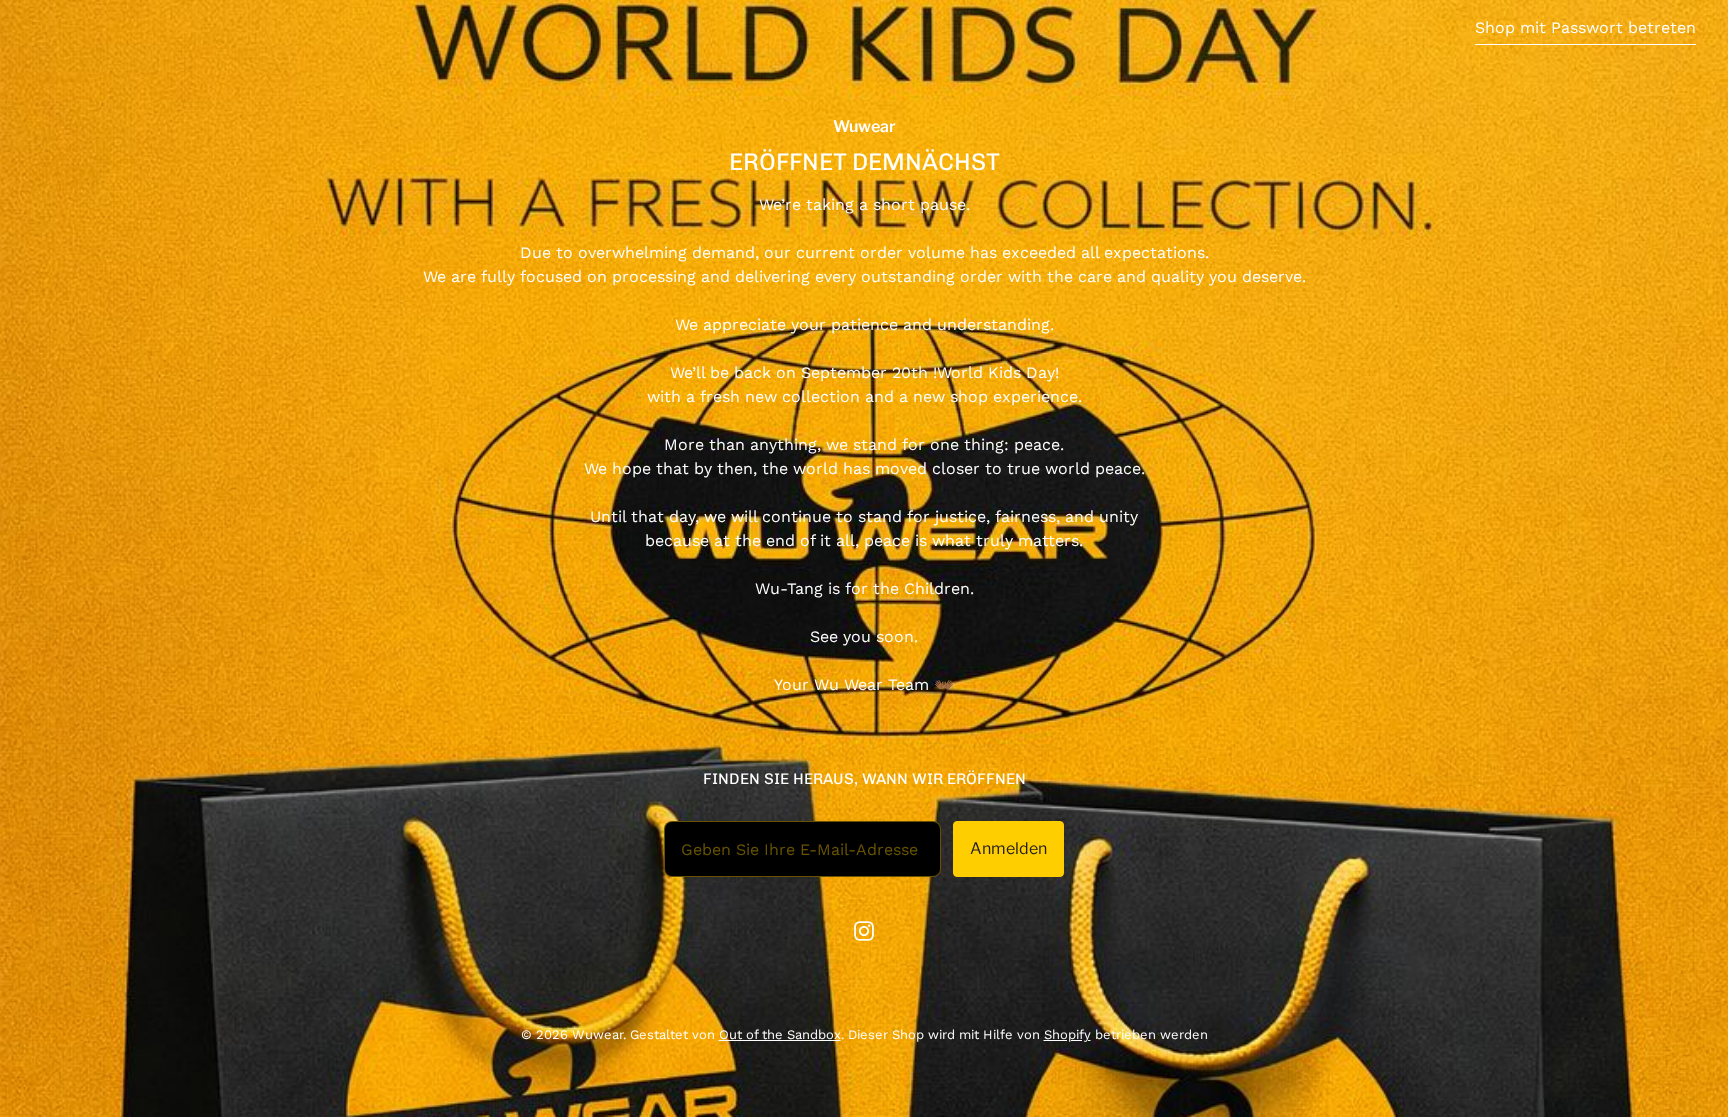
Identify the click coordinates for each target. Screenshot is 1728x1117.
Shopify (1067, 1034)
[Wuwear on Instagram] (864, 931)
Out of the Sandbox (780, 1034)
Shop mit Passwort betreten (1585, 27)
